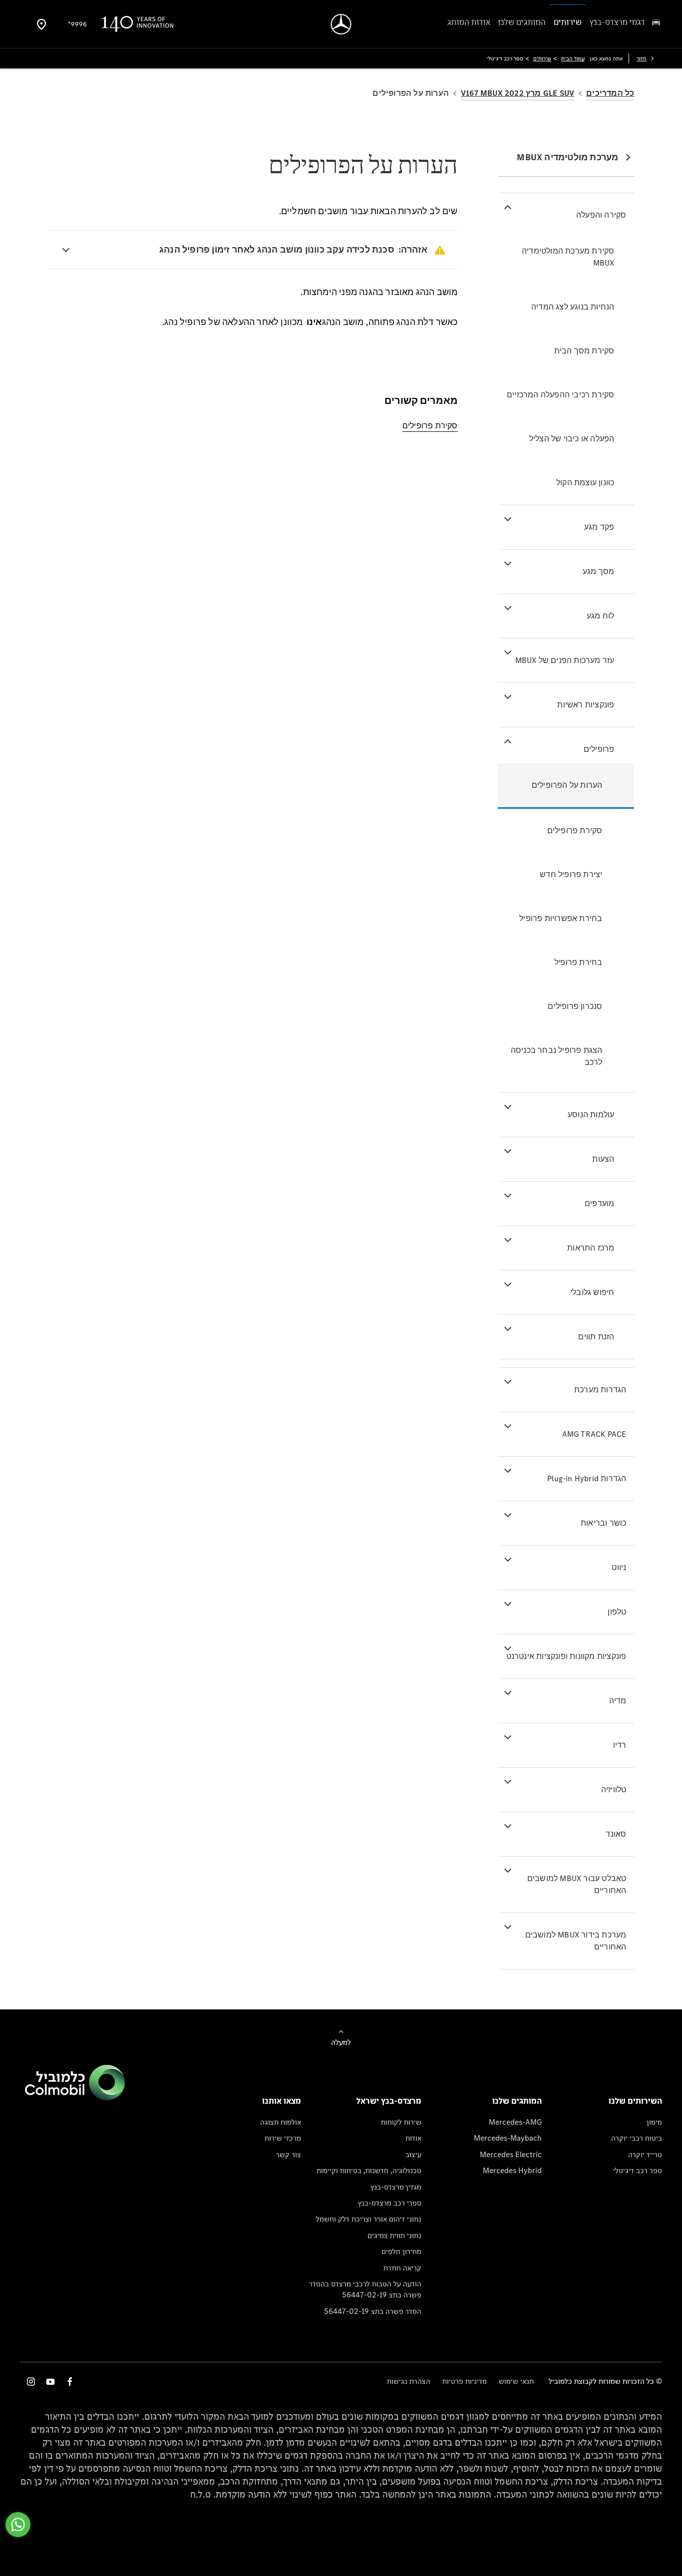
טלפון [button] (617, 1612)
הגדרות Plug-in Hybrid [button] (587, 1478)
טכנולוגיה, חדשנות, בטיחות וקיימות (369, 2170)
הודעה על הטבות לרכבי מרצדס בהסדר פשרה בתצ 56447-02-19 (365, 2289)
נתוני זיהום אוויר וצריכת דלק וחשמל (369, 2219)
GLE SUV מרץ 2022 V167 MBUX (517, 93)
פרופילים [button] (599, 749)
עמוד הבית (573, 58)
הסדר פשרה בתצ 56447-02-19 (373, 2311)
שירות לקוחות (401, 2122)
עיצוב (413, 2154)
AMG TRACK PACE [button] (594, 1434)
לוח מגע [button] (600, 616)
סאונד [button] (616, 1834)
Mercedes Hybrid (512, 2170)
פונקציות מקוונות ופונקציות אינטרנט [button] (566, 1656)
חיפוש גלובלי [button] (592, 1292)
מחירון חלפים (401, 2251)
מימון (654, 2122)
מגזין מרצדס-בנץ (396, 2187)
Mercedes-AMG (515, 2122)
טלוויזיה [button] (614, 1789)
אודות (413, 2138)
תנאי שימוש (516, 2381)
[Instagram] (31, 2382)
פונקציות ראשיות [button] (586, 705)
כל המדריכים (610, 93)
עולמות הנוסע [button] (591, 1115)
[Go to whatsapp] (18, 2525)
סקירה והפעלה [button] (601, 215)
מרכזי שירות (283, 2138)
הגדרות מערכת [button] (600, 1390)
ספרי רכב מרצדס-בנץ (390, 2203)
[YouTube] (50, 2382)
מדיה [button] (618, 1701)
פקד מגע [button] (599, 527)
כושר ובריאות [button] (603, 1523)
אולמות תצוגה (281, 2122)
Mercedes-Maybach (508, 2138)
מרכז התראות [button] (591, 1248)
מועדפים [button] (599, 1203)
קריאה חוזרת (402, 2268)
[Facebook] (70, 2382)
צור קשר (289, 2154)
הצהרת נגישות (409, 2381)
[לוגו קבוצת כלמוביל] (75, 2097)
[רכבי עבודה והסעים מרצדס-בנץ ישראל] (341, 24)
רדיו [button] (620, 1745)
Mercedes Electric (511, 2154)
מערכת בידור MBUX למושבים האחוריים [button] (576, 1941)
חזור (642, 58)
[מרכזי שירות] (41, 24)
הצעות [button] (603, 1159)
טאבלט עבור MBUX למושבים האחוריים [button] (577, 1884)
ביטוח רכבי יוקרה (637, 2138)
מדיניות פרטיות (465, 2381)
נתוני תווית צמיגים (394, 2235)
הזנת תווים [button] (596, 1337)
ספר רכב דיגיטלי (638, 2170)
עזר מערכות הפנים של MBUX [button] (565, 660)
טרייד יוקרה (645, 2154)
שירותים (542, 58)
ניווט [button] (619, 1567)
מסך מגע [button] (598, 571)
